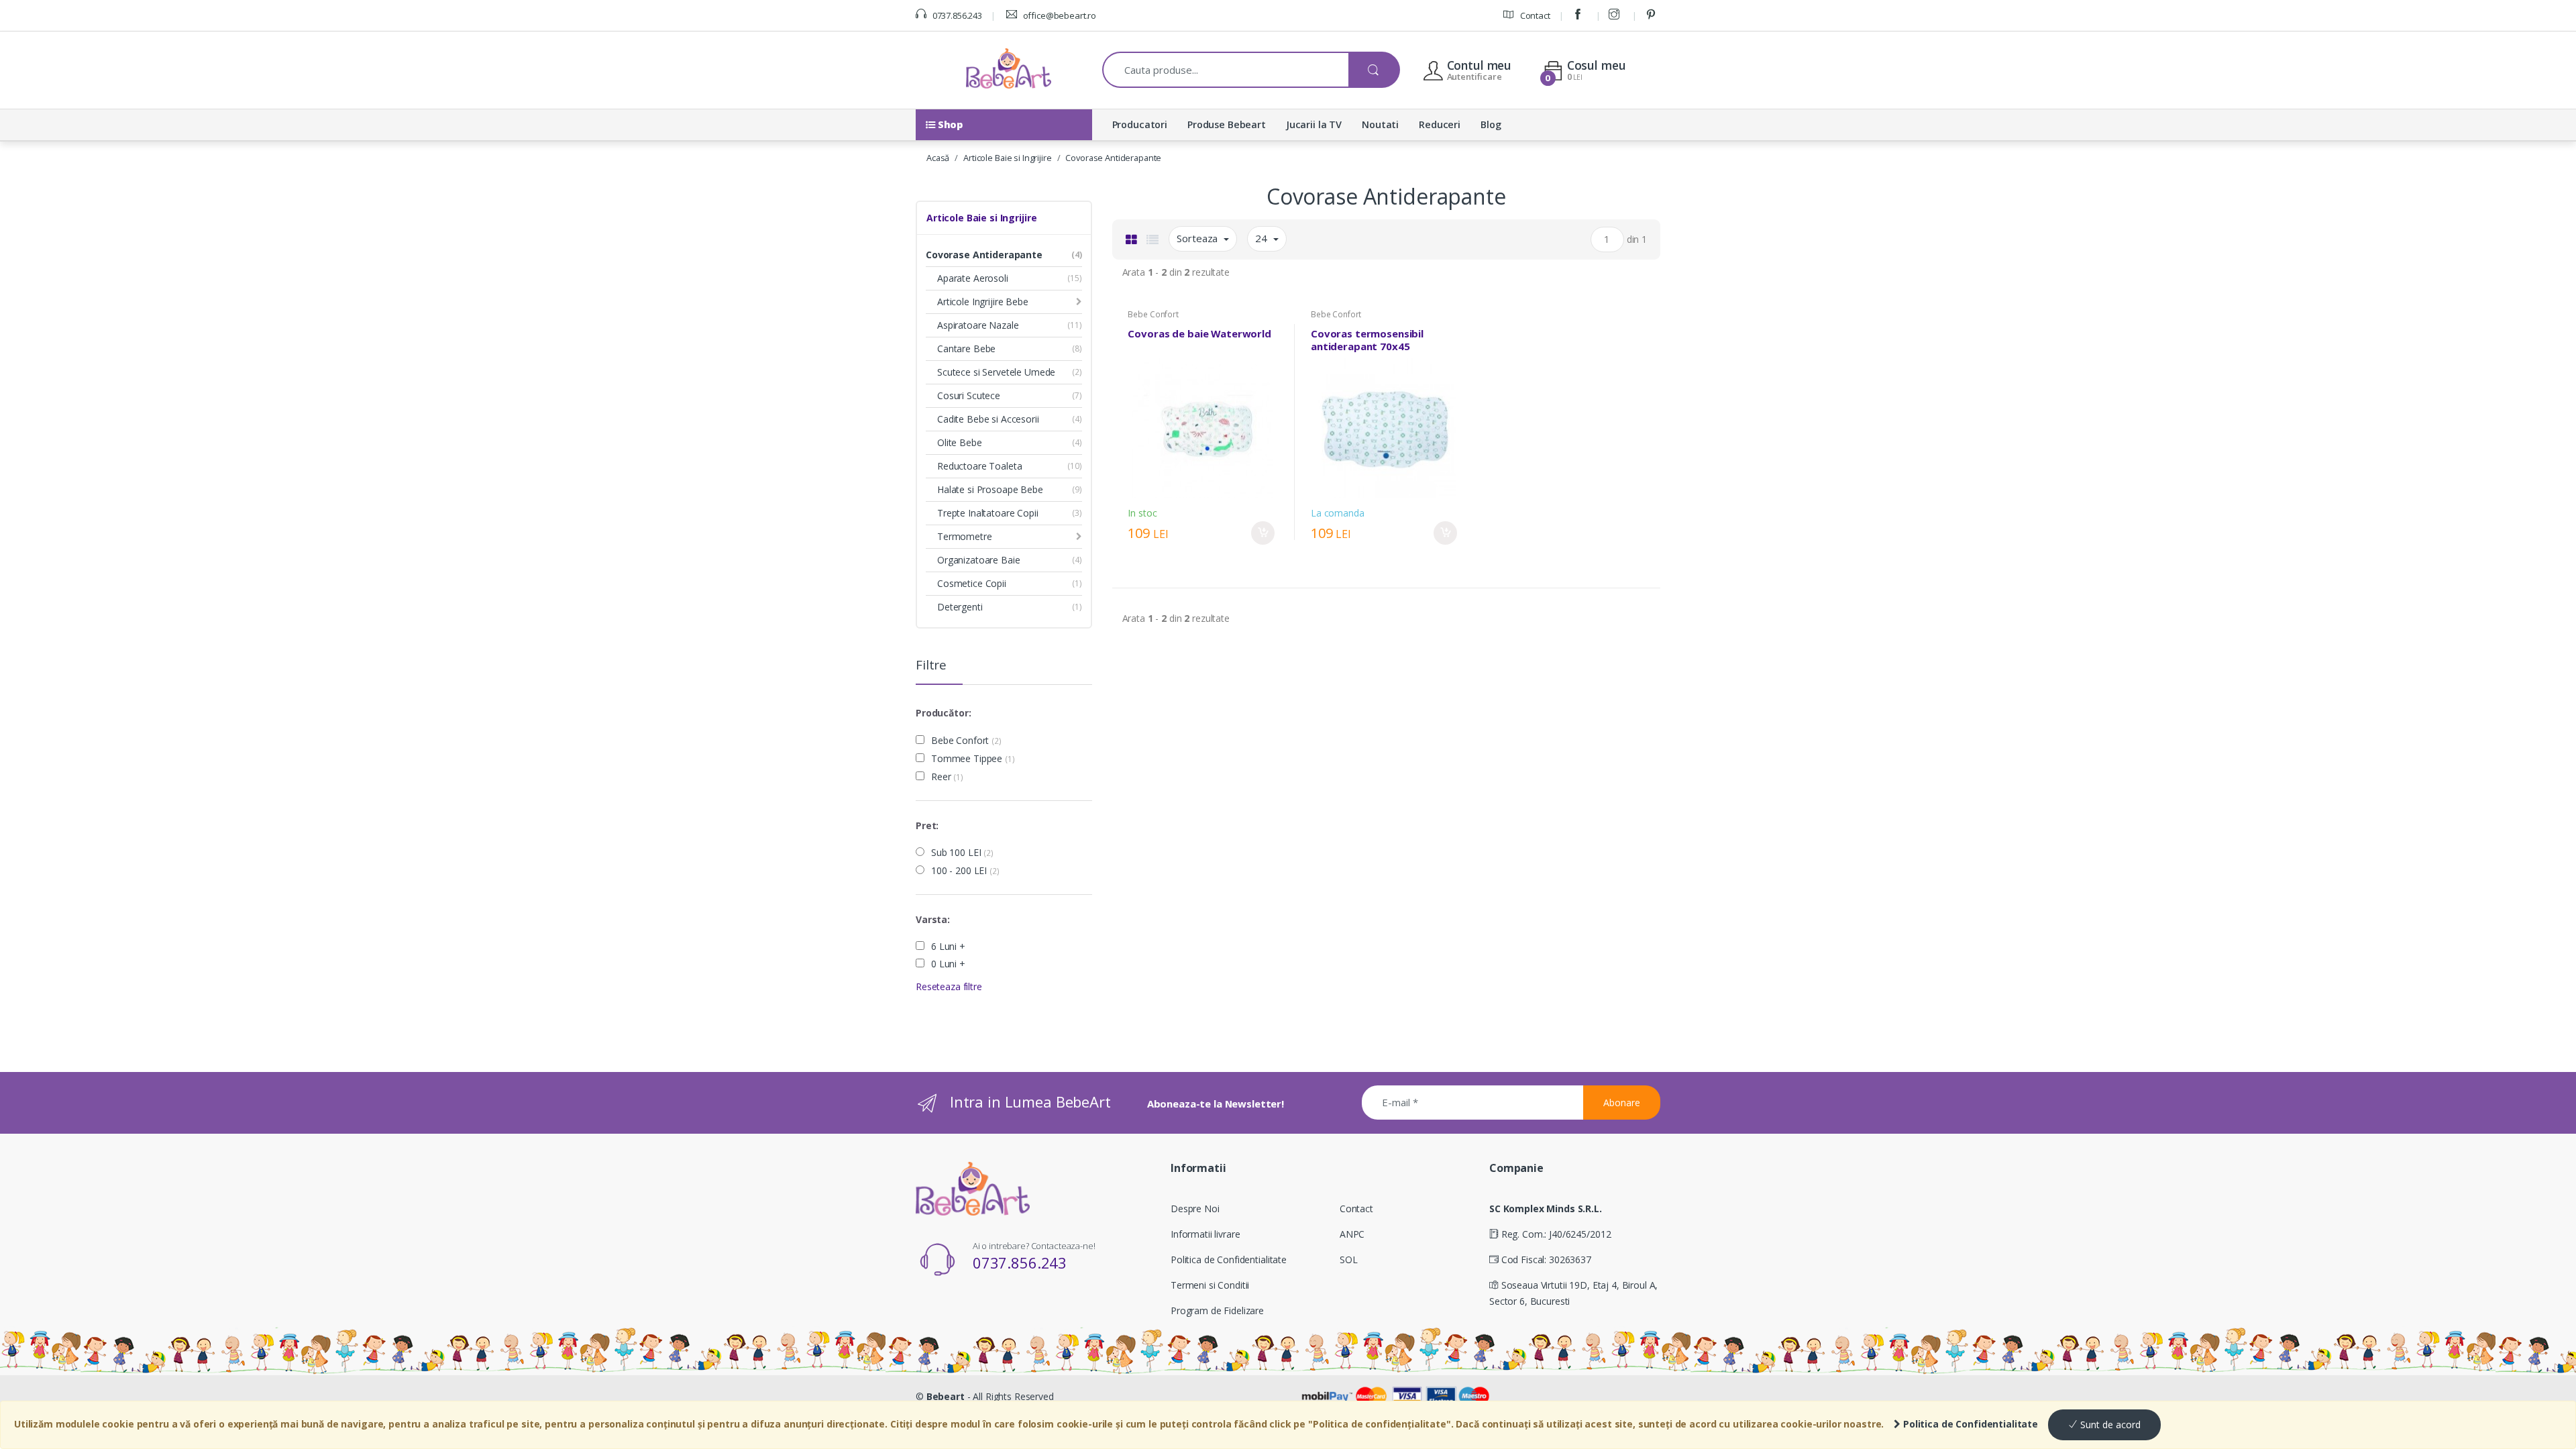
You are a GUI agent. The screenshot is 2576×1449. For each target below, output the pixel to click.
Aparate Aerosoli (973, 278)
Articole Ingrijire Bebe (983, 302)
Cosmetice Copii (972, 583)
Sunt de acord (2109, 1425)
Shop (949, 124)
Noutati (1380, 124)
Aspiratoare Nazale (978, 325)
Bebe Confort (966, 741)
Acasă (938, 158)
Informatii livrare (1205, 1234)
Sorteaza (1198, 238)
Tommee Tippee (973, 759)
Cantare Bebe (966, 348)
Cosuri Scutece (969, 395)
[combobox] (1226, 70)
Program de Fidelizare (1217, 1310)
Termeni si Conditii (1210, 1285)
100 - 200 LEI (965, 871)
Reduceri (1440, 124)
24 (1263, 238)
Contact (1534, 15)
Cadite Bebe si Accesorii (988, 419)
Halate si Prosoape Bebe (990, 489)
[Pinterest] (1653, 15)
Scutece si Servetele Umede (996, 372)
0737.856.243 (956, 15)
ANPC (1352, 1234)
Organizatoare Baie (978, 560)
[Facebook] (1580, 15)
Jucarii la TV (1314, 124)
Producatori (1140, 124)
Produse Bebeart (1227, 124)
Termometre (965, 536)
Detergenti (960, 607)
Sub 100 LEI (962, 853)
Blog (1491, 124)
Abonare (1622, 1103)
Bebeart (946, 1396)
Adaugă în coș (1263, 533)
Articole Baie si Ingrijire (1007, 158)
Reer (947, 777)
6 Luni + (948, 947)
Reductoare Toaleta (979, 466)
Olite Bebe (960, 442)
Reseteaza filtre (949, 986)
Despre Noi (1195, 1209)
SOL (1349, 1259)
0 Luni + (948, 964)
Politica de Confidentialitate (1969, 1424)
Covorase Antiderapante (1113, 158)
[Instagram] (1616, 15)
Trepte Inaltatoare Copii (988, 513)
